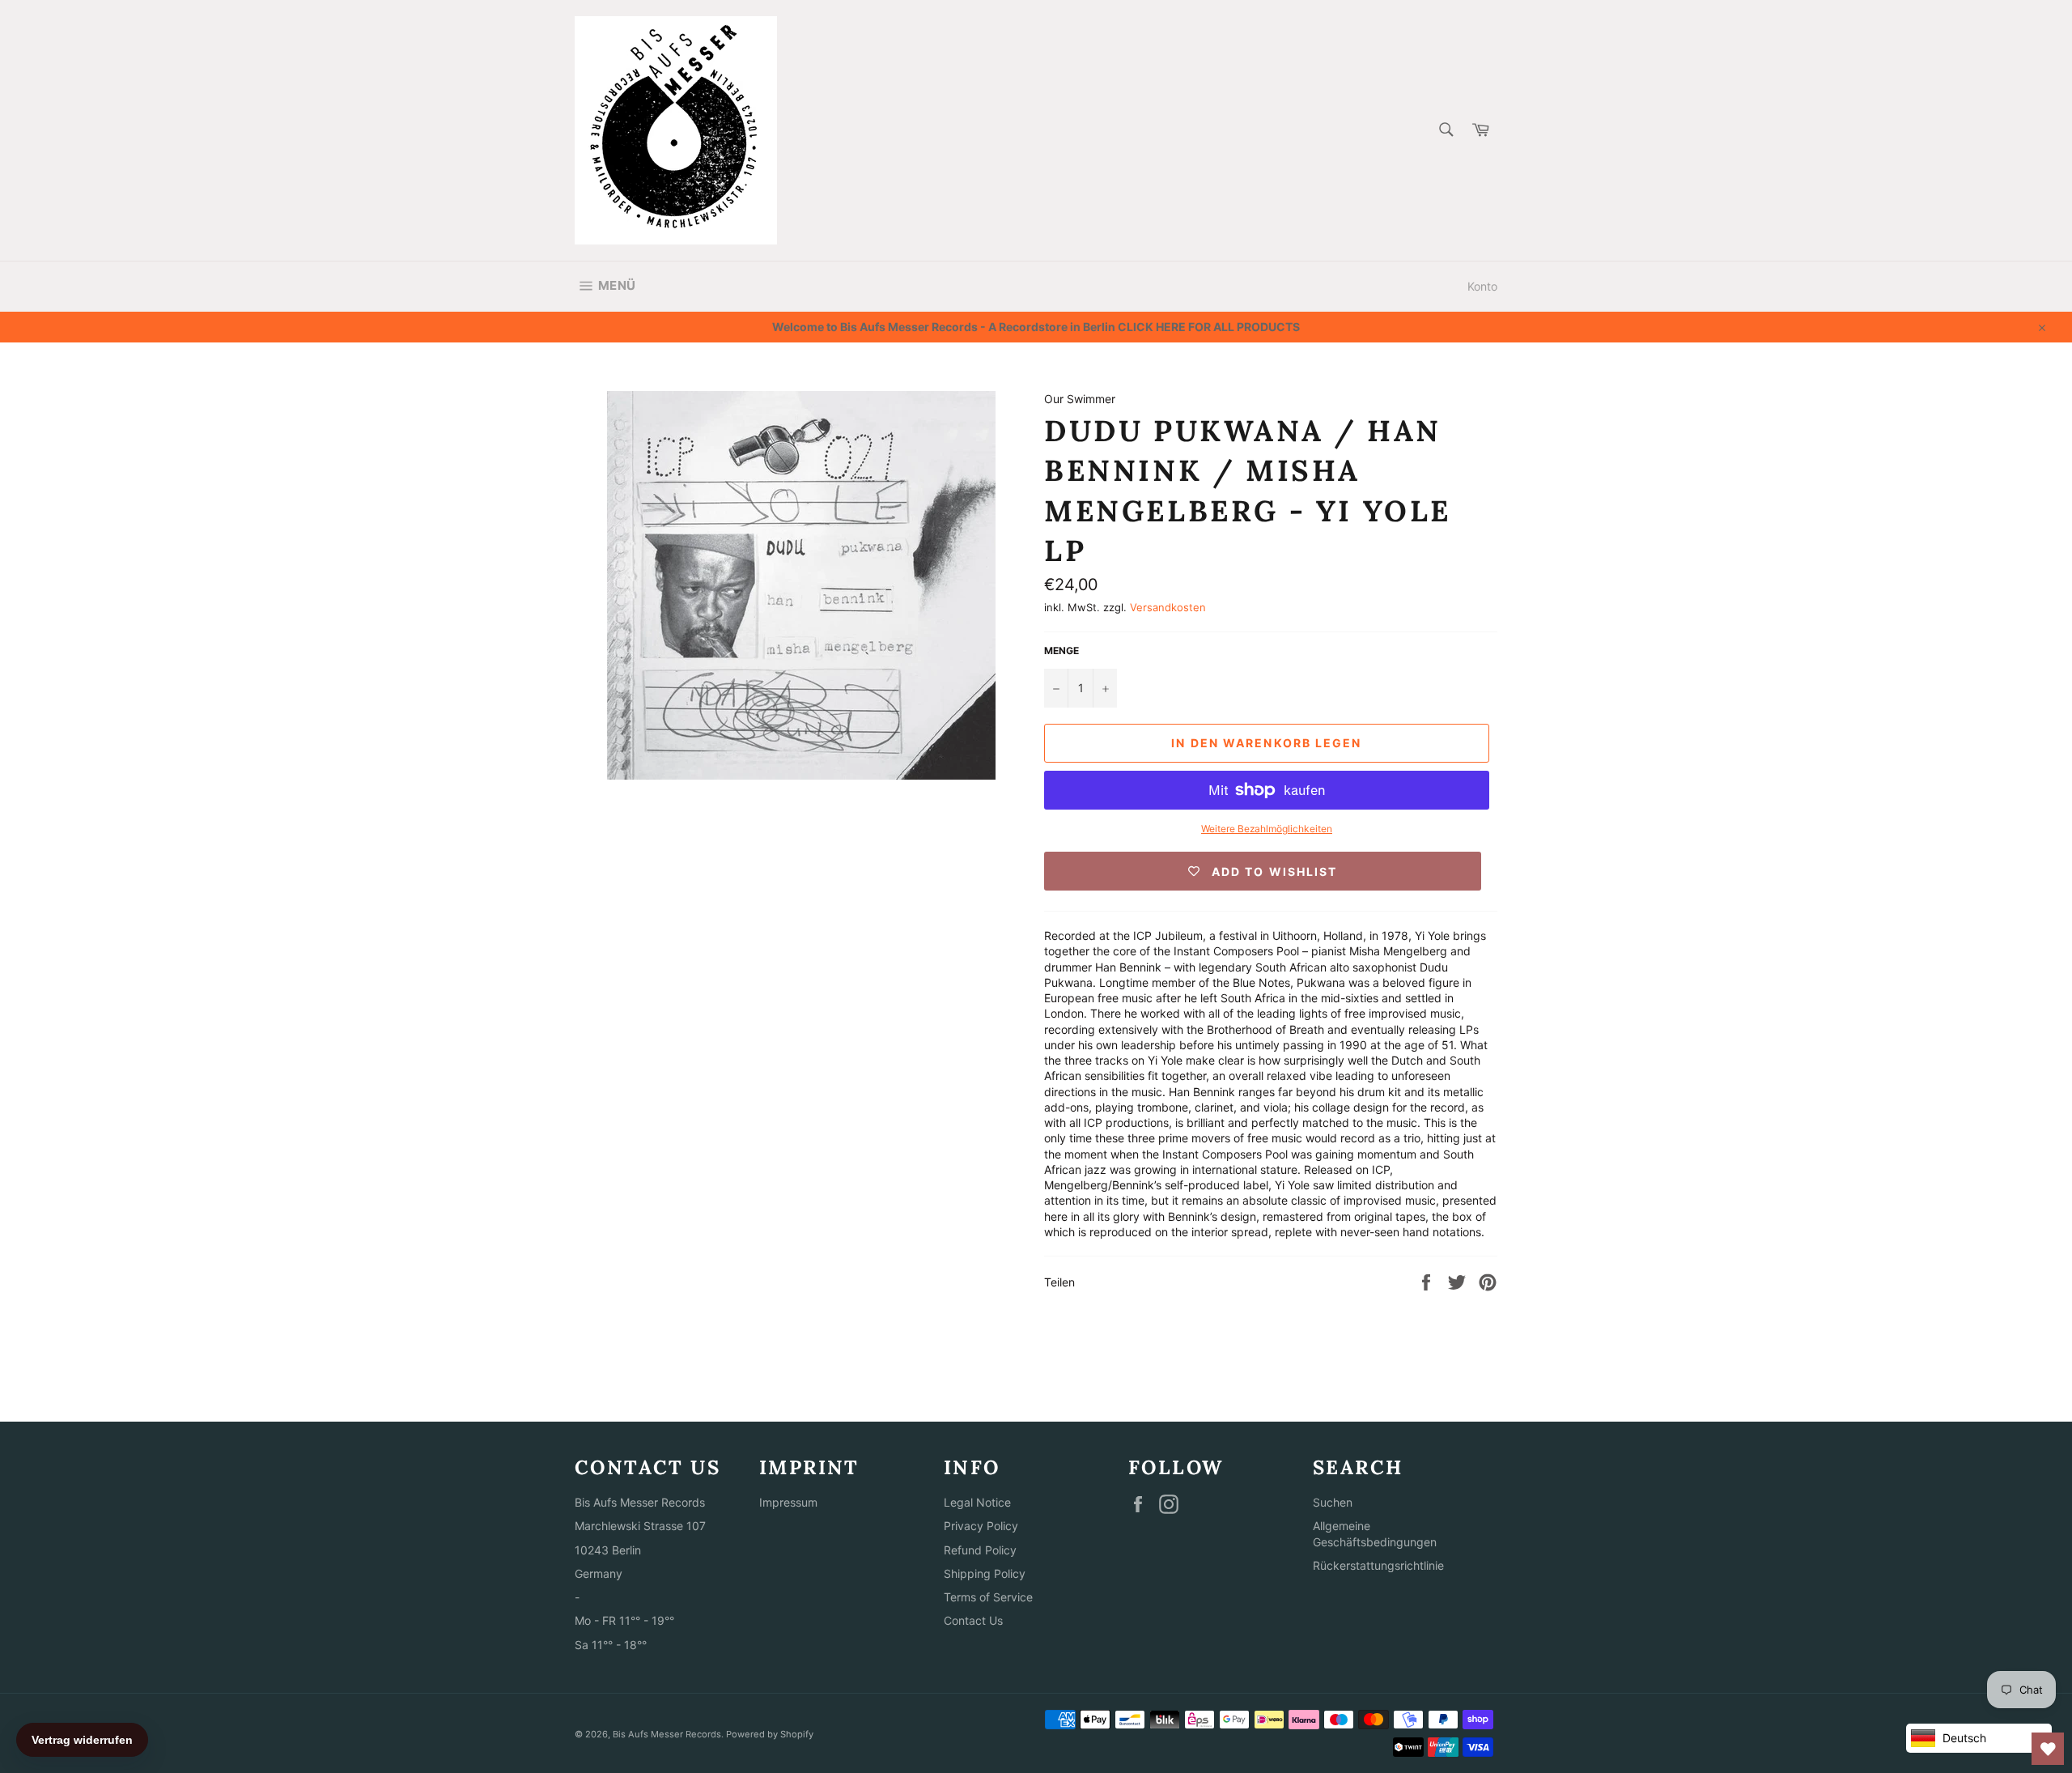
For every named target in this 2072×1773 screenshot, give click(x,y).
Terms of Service (988, 1597)
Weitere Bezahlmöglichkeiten (1267, 829)
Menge (1061, 651)
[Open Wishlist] (2048, 1749)
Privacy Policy (981, 1526)
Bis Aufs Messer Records (667, 1734)
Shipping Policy (985, 1573)
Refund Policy (980, 1550)
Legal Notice (977, 1502)
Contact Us (973, 1620)
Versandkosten (1168, 607)
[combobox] (1445, 131)
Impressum (788, 1502)
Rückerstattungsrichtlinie (1378, 1565)
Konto (1482, 286)
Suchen (1333, 1502)
